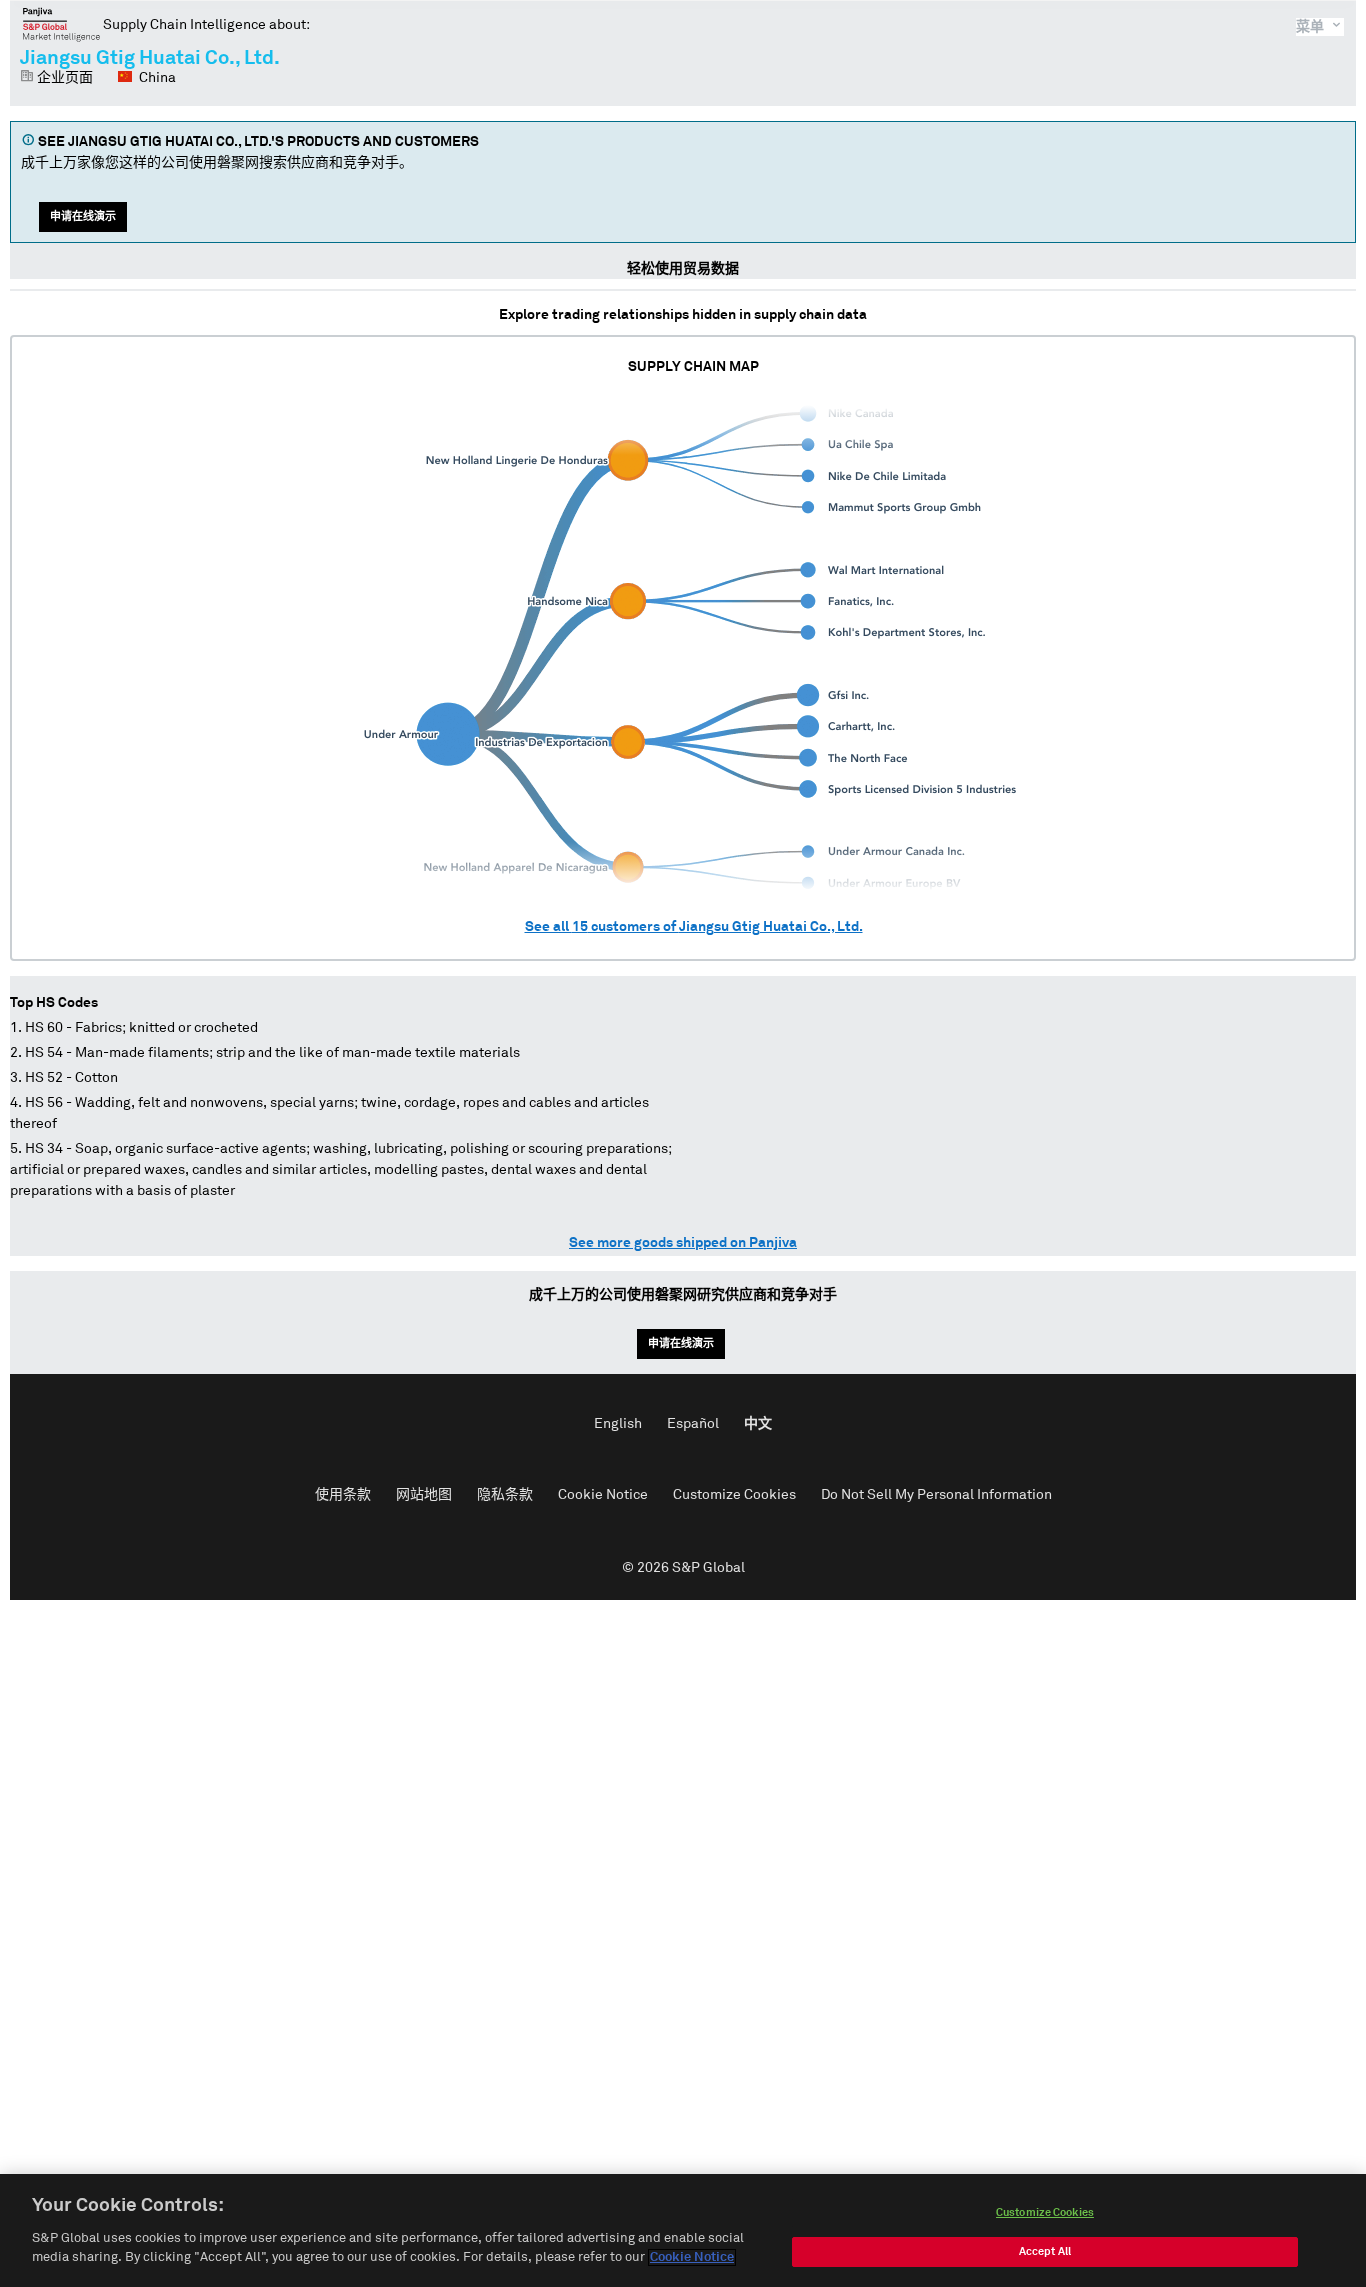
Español (693, 1424)
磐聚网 (61, 24)
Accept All (1045, 2251)
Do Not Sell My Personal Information (936, 1495)
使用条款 (343, 1495)
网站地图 (424, 1495)
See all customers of (694, 927)
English (618, 1424)
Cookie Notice (603, 1495)
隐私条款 (505, 1495)
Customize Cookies (734, 1495)
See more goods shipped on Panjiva (683, 1243)
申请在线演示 (83, 216)
